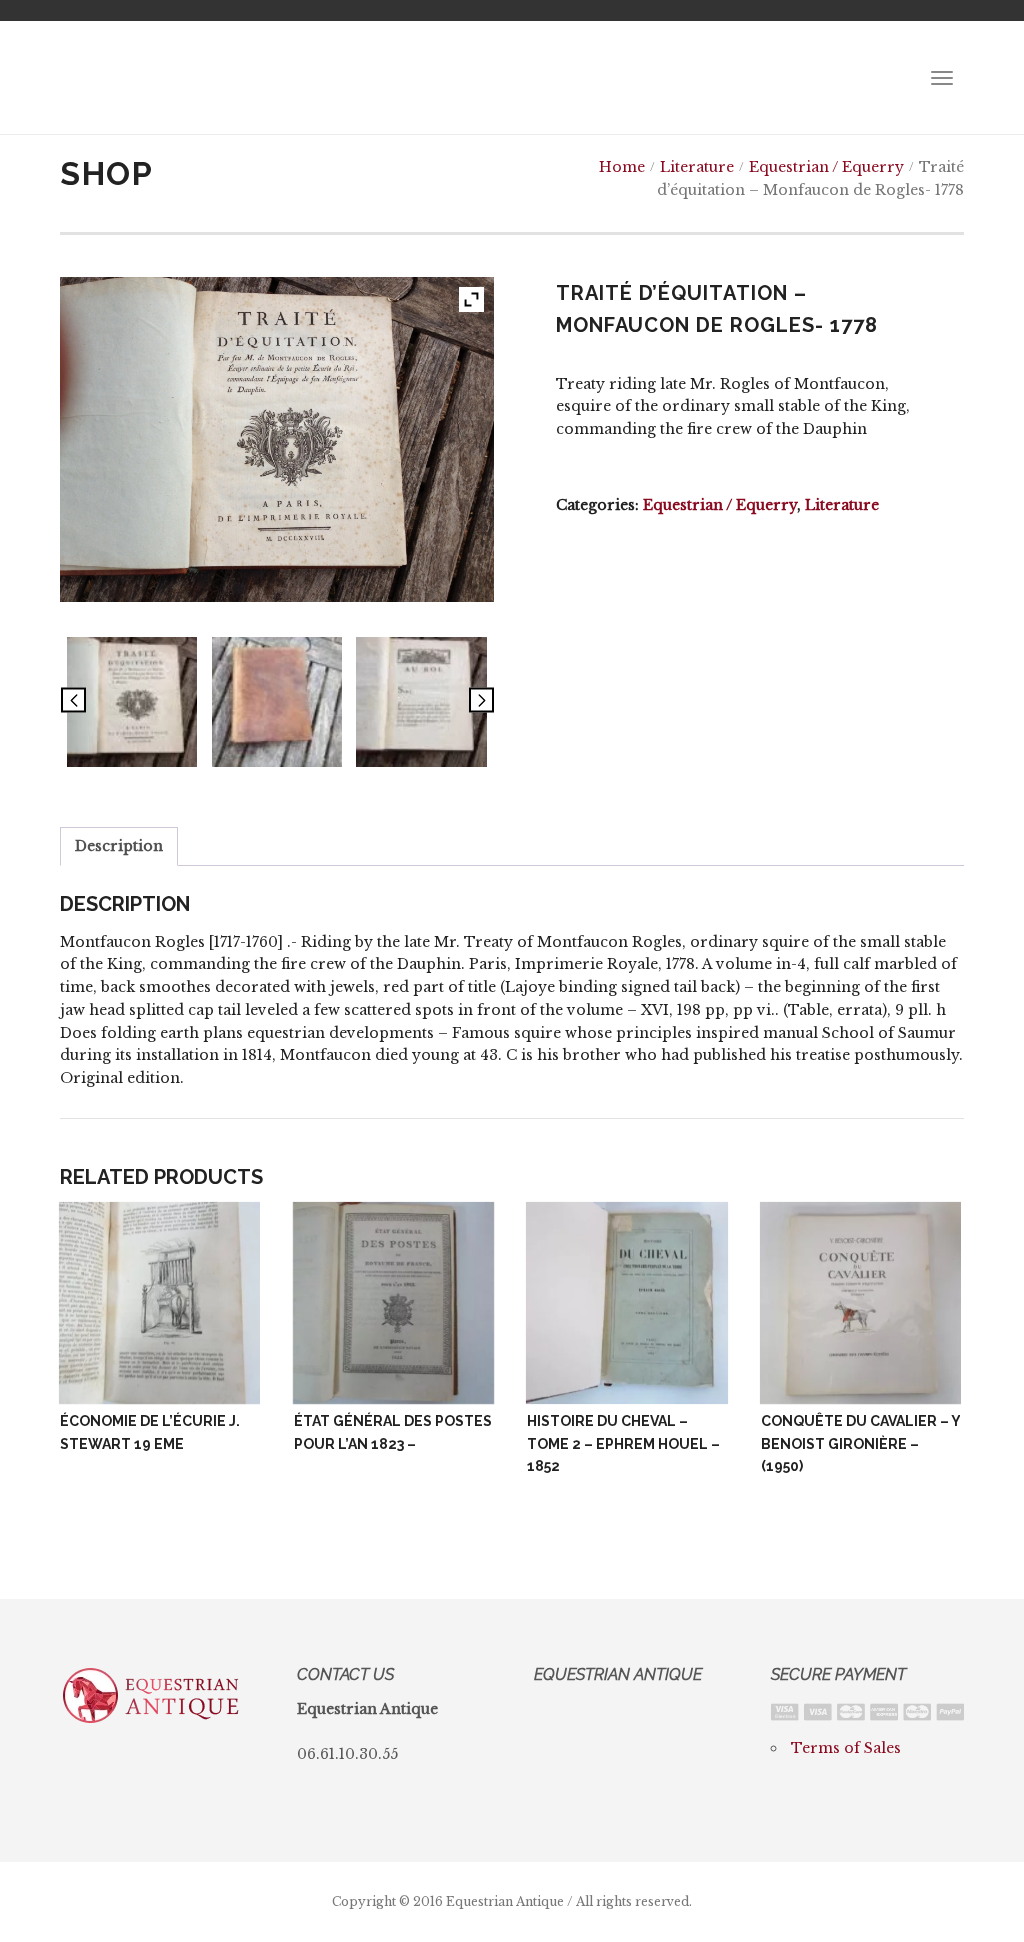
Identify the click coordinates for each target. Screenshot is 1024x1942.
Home (622, 167)
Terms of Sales (846, 1748)
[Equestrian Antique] (152, 77)
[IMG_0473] (277, 702)
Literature (697, 167)
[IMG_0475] (421, 702)
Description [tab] (119, 846)
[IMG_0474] (132, 702)
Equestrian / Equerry (826, 167)
